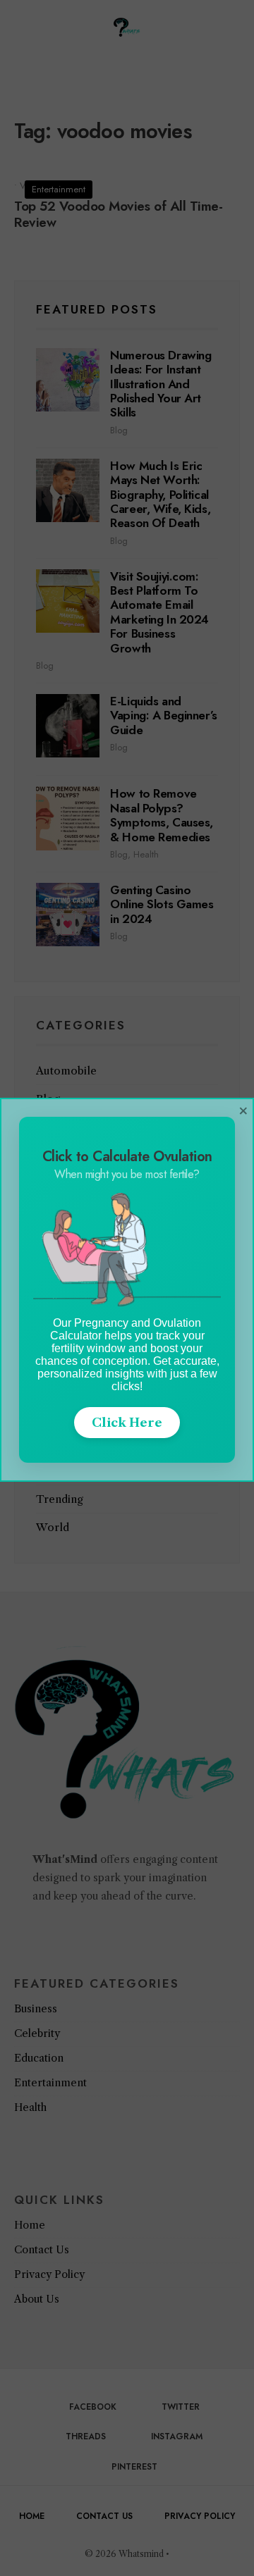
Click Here (127, 1423)
